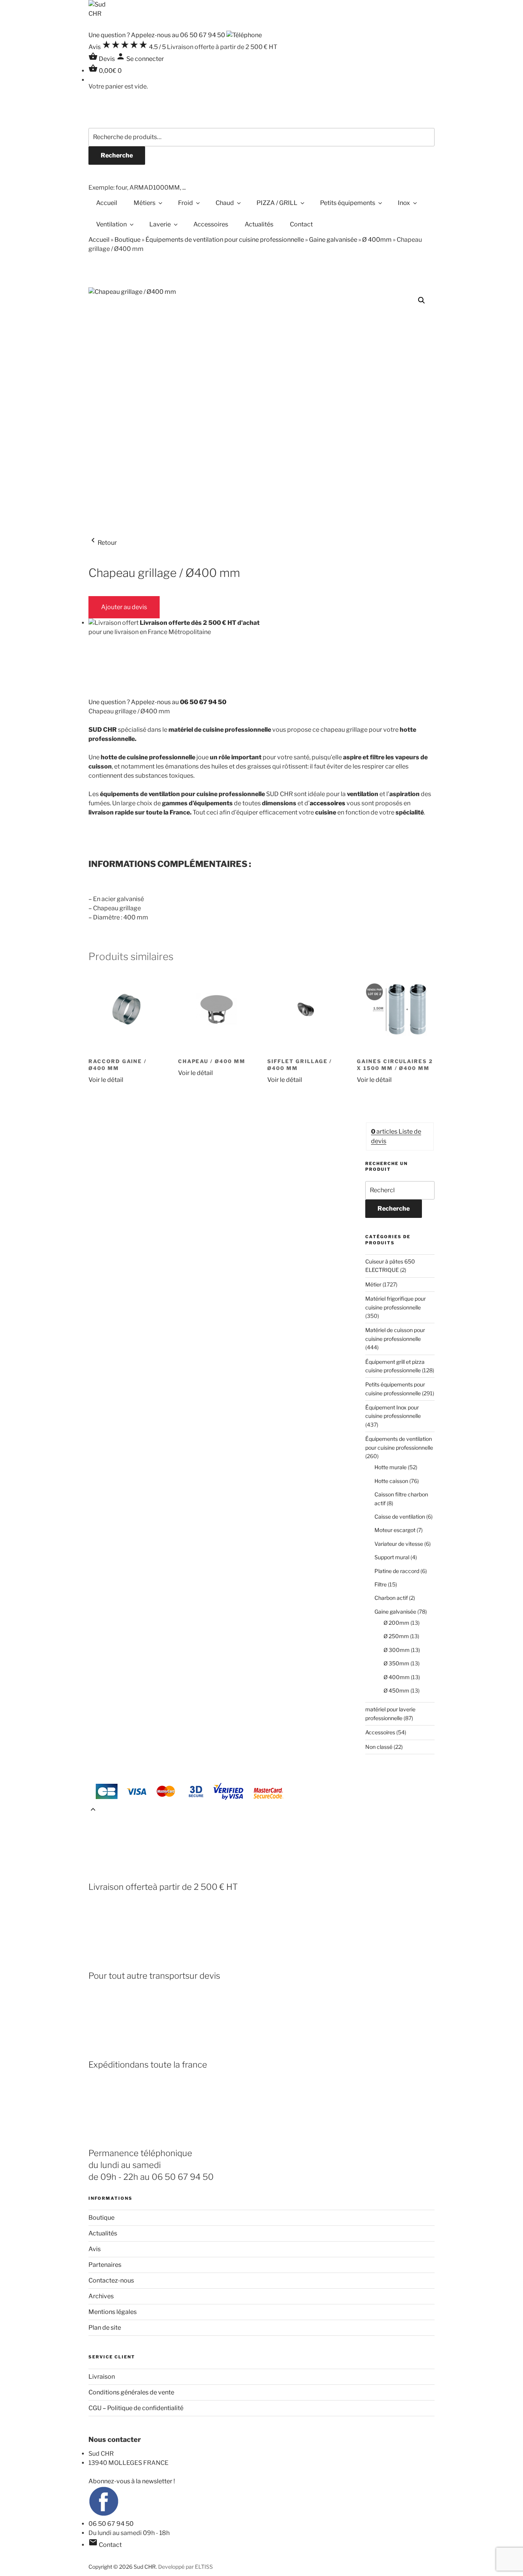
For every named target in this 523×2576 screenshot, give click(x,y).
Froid (186, 203)
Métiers (145, 203)
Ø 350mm (396, 1663)
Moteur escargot (395, 1530)
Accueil (107, 203)
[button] (422, 300)
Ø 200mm (396, 1623)
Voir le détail (106, 1080)
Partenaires (105, 2265)
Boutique (127, 240)
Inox (404, 203)
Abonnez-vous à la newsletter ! (132, 2481)
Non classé (379, 1747)
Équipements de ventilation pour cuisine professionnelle (225, 240)
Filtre (381, 1584)
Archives (101, 2296)
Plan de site (105, 2328)
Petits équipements (348, 203)
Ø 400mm (377, 240)
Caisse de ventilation (400, 1517)
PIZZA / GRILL (277, 203)
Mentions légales (113, 2312)
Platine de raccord (397, 1571)
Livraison (102, 2377)
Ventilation (111, 224)
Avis (95, 2249)
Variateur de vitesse (399, 1544)
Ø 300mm (397, 1650)
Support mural (392, 1557)
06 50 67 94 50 (111, 2524)
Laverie (160, 224)
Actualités (259, 224)
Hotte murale (391, 1467)
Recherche (117, 155)
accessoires (328, 803)
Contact (301, 224)
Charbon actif (391, 1598)
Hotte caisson (391, 1481)
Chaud (225, 203)
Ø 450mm (396, 1690)
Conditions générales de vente (131, 2392)
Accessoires (211, 224)
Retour (103, 543)
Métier (373, 1284)
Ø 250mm (396, 1636)
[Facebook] (104, 2515)
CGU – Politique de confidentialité (136, 2408)
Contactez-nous (111, 2280)
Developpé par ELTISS (186, 2567)
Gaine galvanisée (333, 240)
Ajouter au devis (124, 607)
